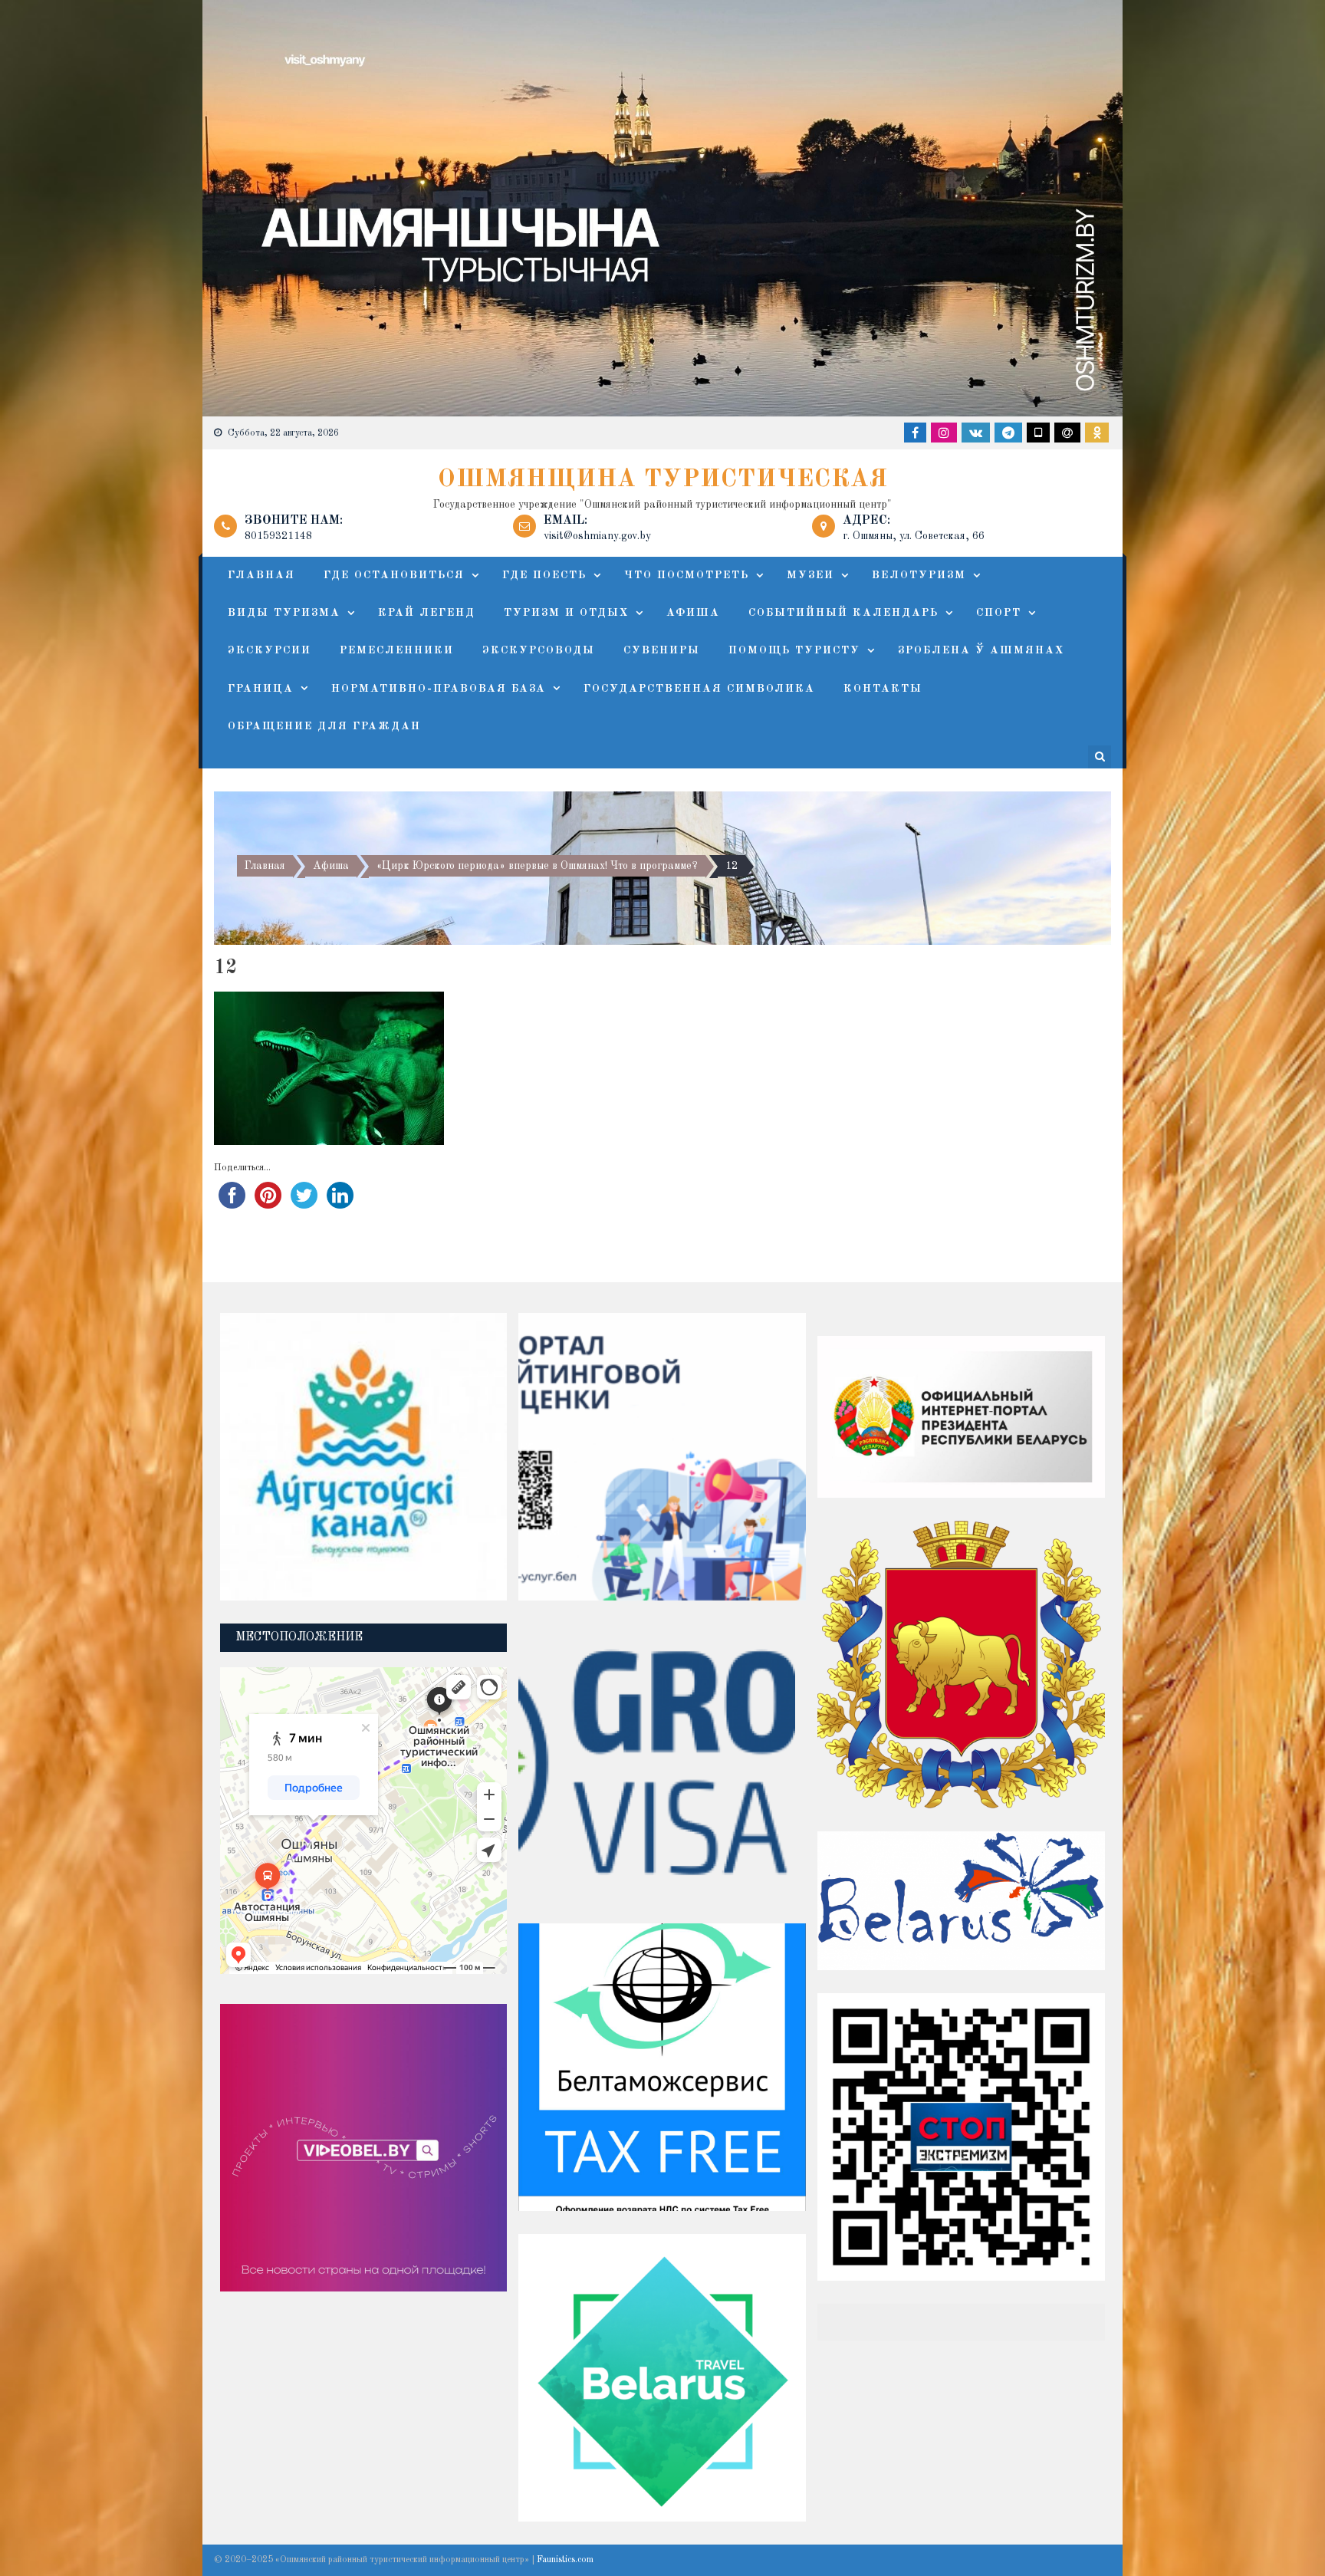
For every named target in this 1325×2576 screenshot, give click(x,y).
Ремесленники (397, 650)
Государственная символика (699, 689)
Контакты (883, 689)
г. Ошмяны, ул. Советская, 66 (914, 536)
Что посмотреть (687, 575)
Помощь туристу (794, 650)
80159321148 (278, 536)
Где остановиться (394, 575)
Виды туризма (284, 613)
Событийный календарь (843, 613)
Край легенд (427, 613)
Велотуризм (919, 575)
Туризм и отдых (566, 613)
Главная (261, 575)
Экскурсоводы (539, 650)
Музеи (810, 575)
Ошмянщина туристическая (663, 480)
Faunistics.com (565, 2560)
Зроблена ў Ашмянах (981, 650)
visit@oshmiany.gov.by (597, 536)
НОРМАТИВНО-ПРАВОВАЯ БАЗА (439, 689)
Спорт (999, 613)
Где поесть (544, 575)
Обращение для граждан (324, 726)
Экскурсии (270, 650)
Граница (261, 689)
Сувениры (662, 650)
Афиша (693, 613)
